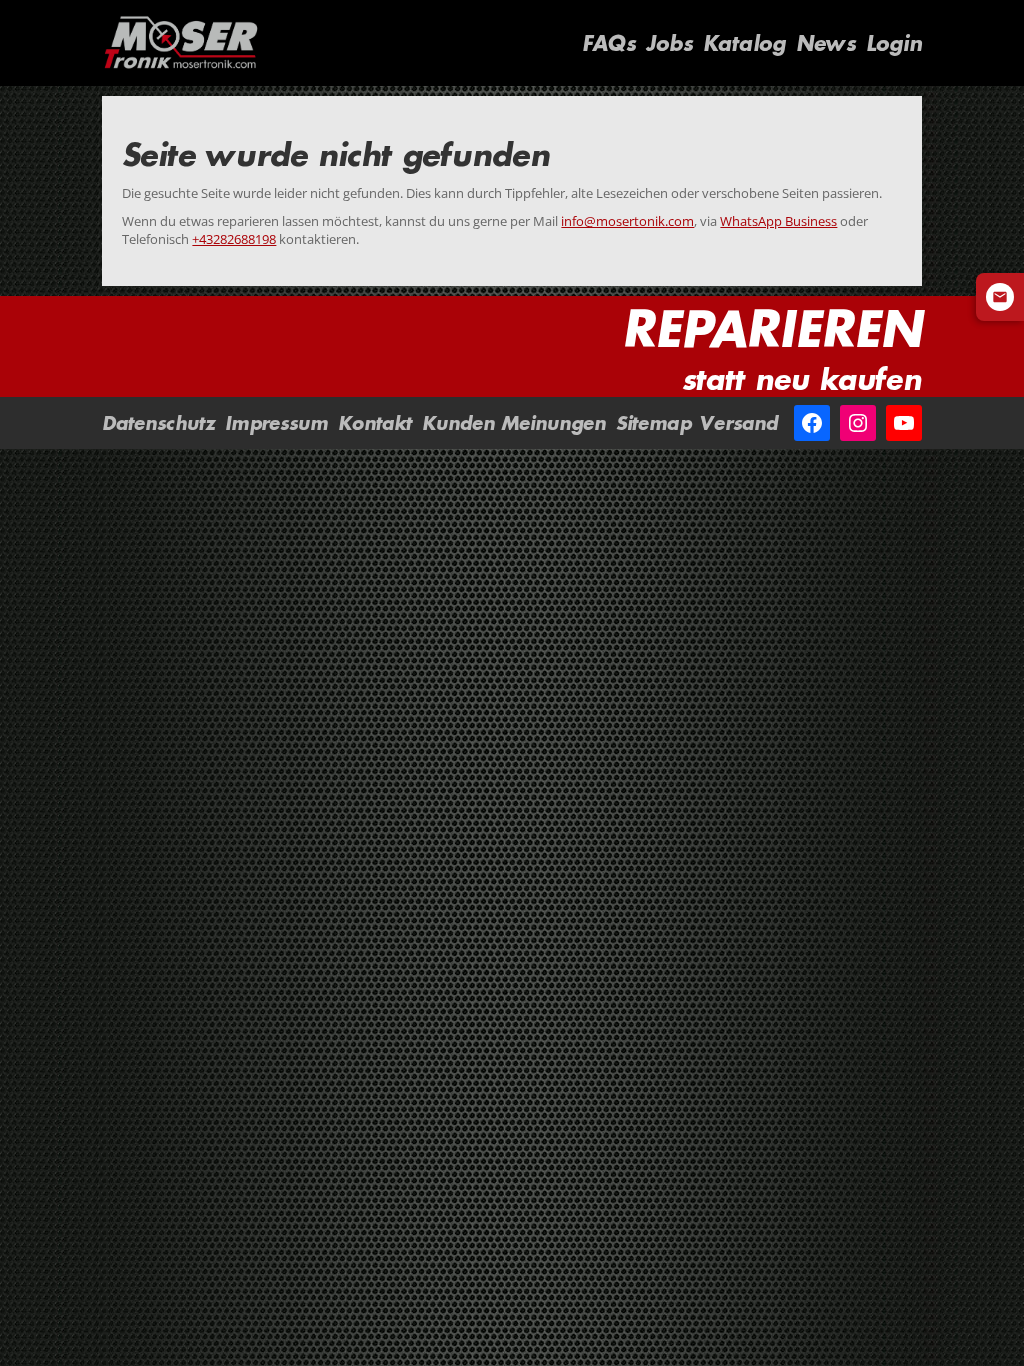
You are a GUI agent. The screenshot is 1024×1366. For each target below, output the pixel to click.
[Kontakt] (1000, 297)
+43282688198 (234, 239)
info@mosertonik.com (627, 221)
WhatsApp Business (778, 221)
